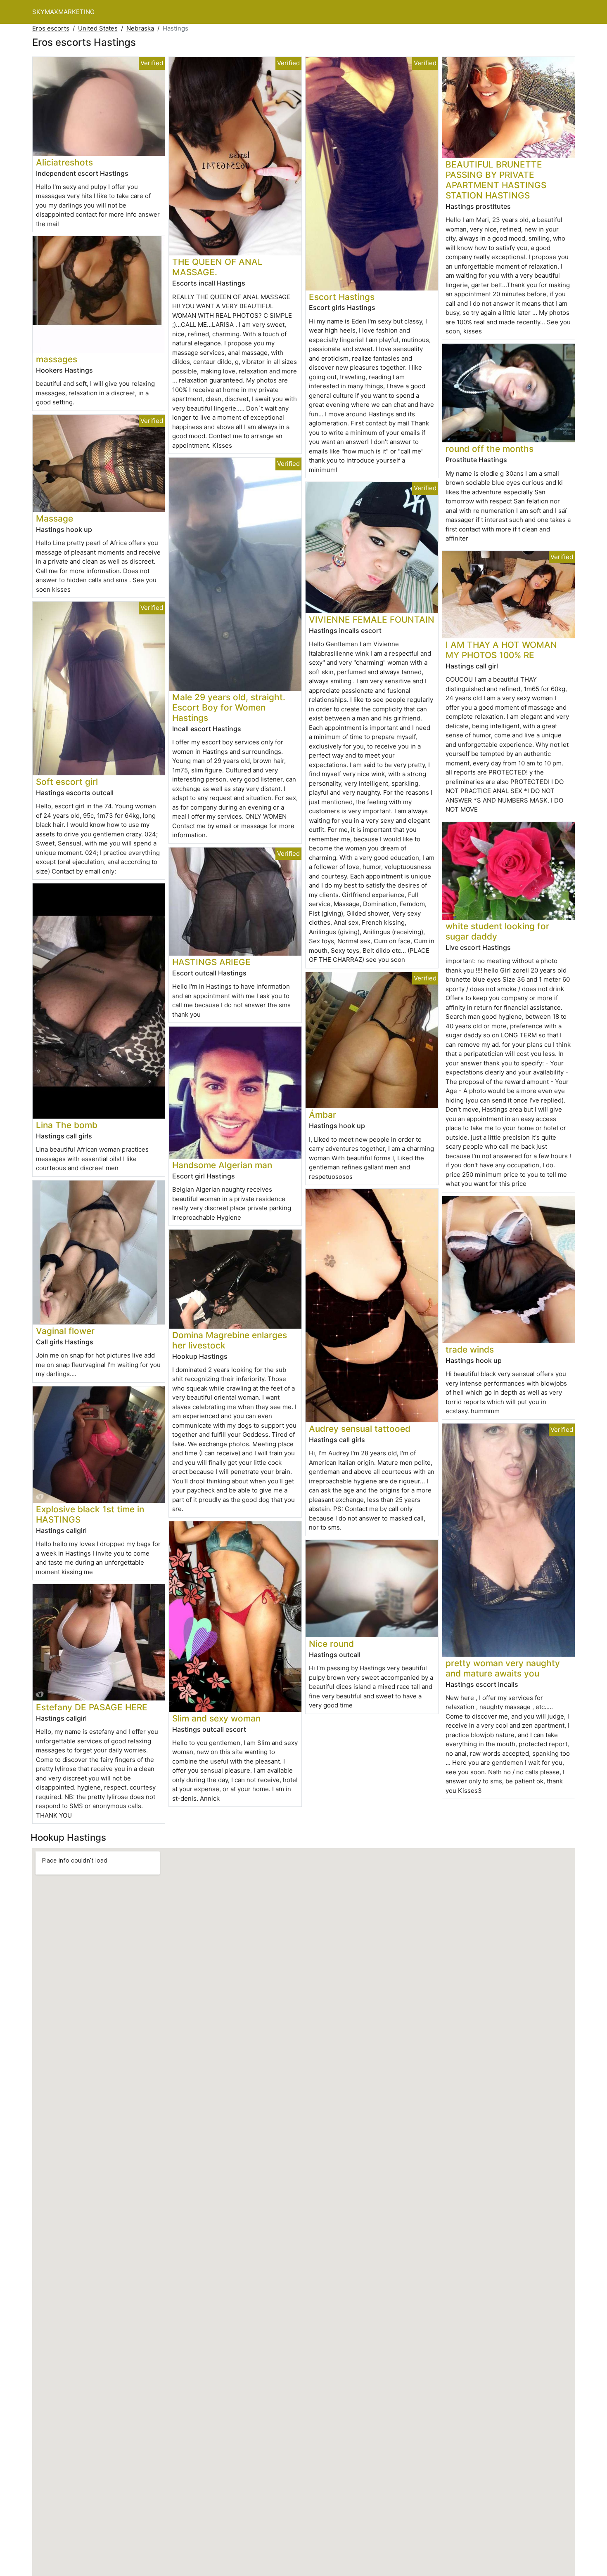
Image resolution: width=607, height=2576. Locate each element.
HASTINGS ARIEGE (211, 962)
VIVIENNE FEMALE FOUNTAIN (372, 620)
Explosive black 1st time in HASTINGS (90, 1514)
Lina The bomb (67, 1125)
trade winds (470, 1349)
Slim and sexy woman (216, 1718)
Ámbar (322, 1115)
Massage (55, 518)
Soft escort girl (67, 782)
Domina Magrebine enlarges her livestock (230, 1340)
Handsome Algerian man (222, 1165)
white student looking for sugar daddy (497, 931)
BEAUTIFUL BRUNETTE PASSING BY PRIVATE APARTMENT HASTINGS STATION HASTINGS (496, 180)
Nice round (331, 1644)
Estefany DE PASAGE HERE (92, 1707)
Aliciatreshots (64, 162)
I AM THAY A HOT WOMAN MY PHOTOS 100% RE (501, 650)
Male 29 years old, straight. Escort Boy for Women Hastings (229, 707)
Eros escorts (51, 28)
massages (57, 359)
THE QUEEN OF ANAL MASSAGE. (217, 267)
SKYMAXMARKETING (63, 12)
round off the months (490, 449)
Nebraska (140, 28)
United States (98, 28)
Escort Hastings (342, 297)
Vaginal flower (65, 1331)
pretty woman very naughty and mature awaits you (503, 1668)
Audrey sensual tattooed (360, 1429)
